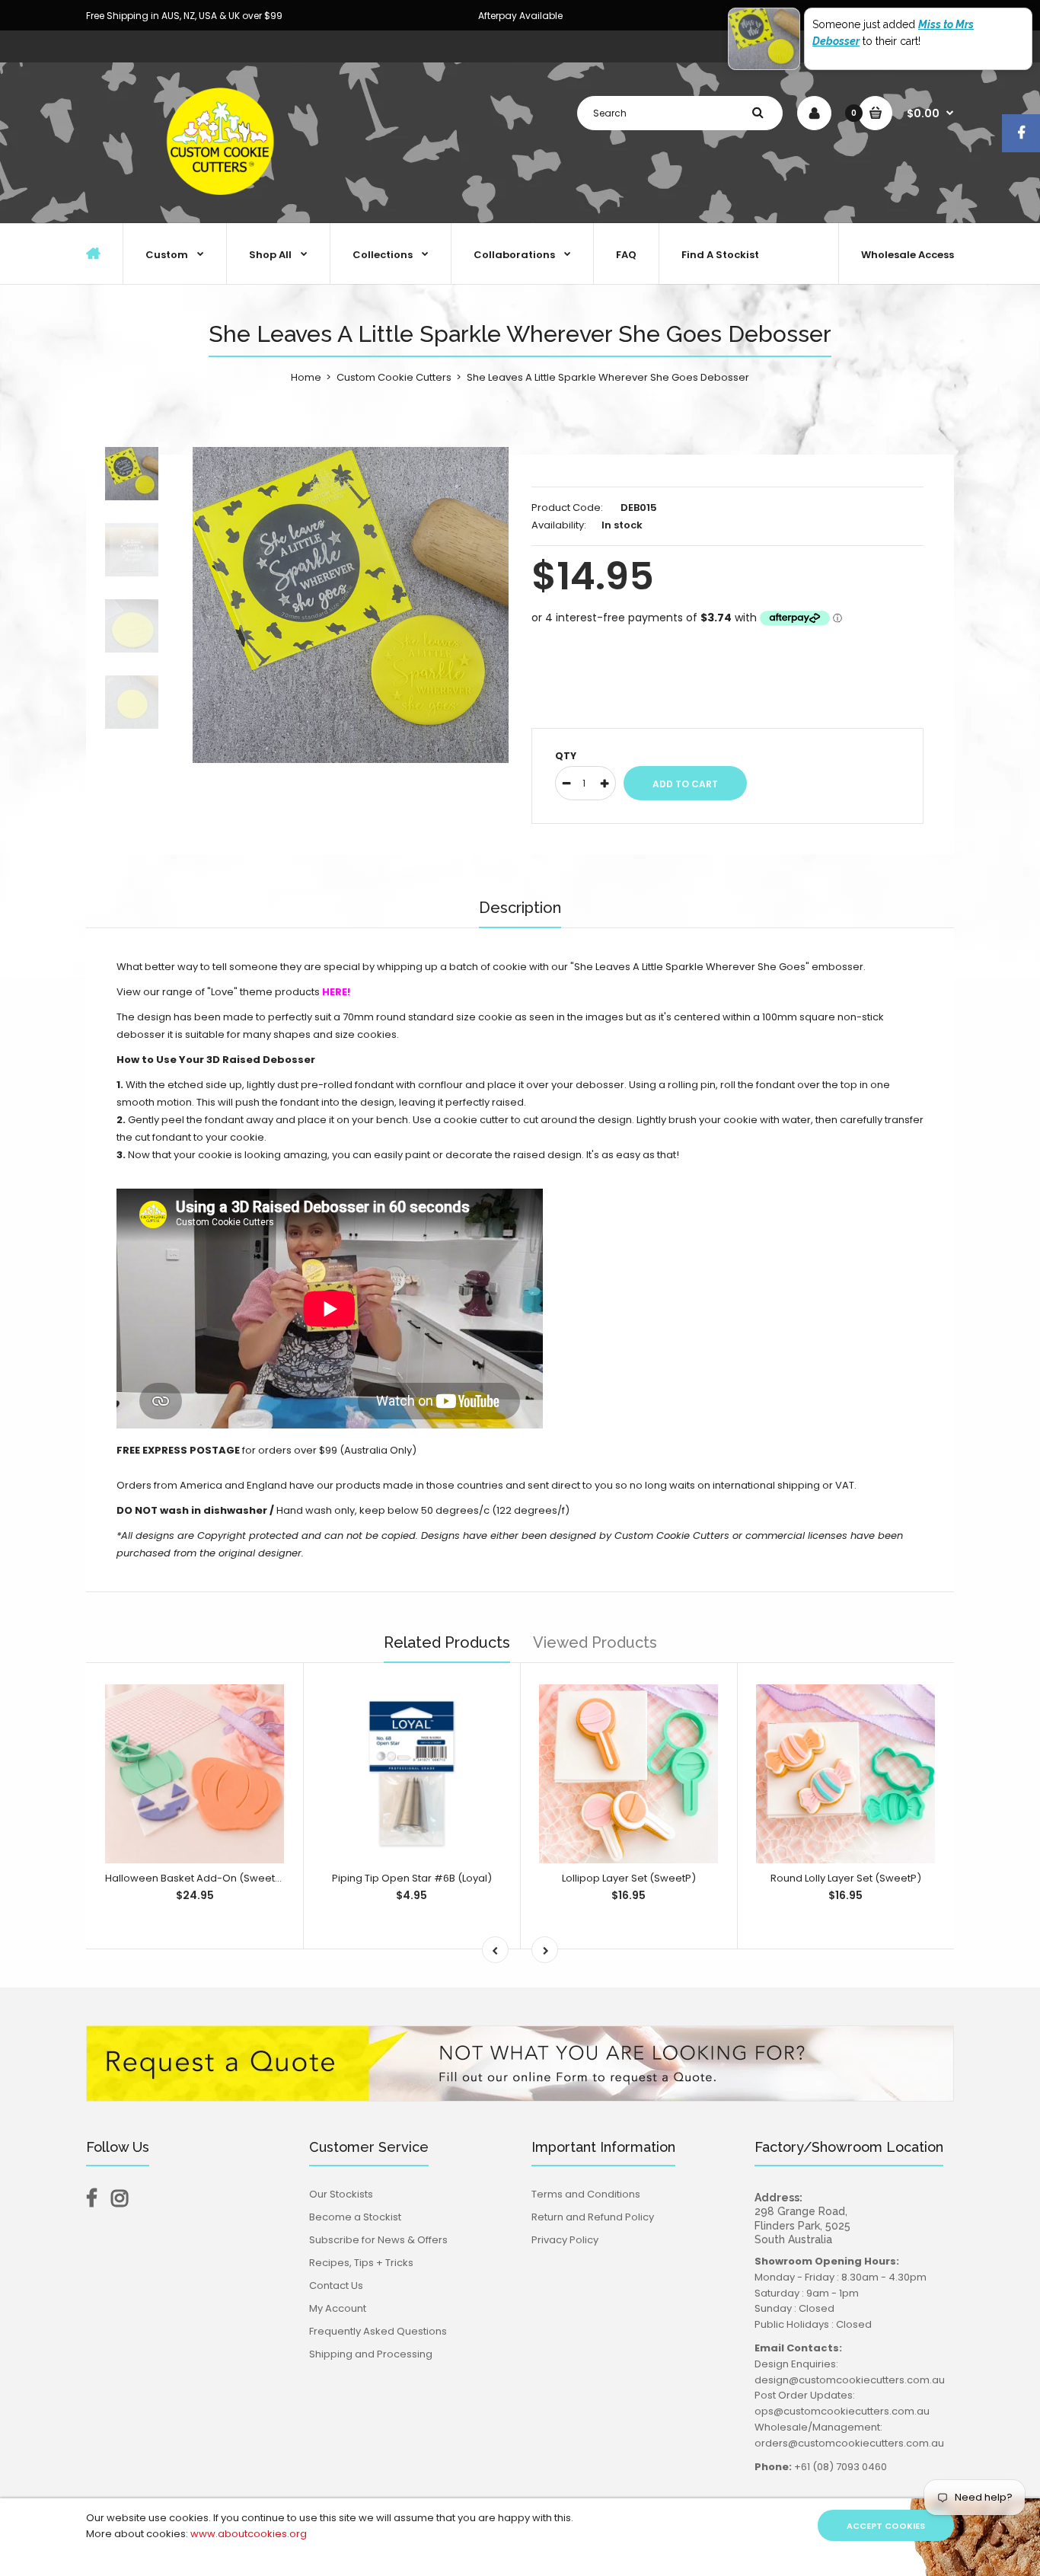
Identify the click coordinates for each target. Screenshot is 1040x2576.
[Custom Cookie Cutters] (223, 207)
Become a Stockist (355, 2217)
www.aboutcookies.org (249, 2534)
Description (520, 908)
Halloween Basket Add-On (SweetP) (195, 1878)
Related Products (447, 1642)
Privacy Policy (565, 2240)
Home (306, 377)
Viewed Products (595, 1642)
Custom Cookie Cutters (394, 377)
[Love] (321, 992)
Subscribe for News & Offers (378, 2240)
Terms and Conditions (586, 2194)
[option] (351, 605)
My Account (338, 2308)
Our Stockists (341, 2194)
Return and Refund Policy (593, 2217)
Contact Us (336, 2286)
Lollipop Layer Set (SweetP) (629, 1878)
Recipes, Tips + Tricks (361, 2263)
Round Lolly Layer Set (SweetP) (846, 1878)
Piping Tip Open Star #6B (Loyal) (412, 1878)
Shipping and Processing (371, 2354)
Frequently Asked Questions (378, 2331)
